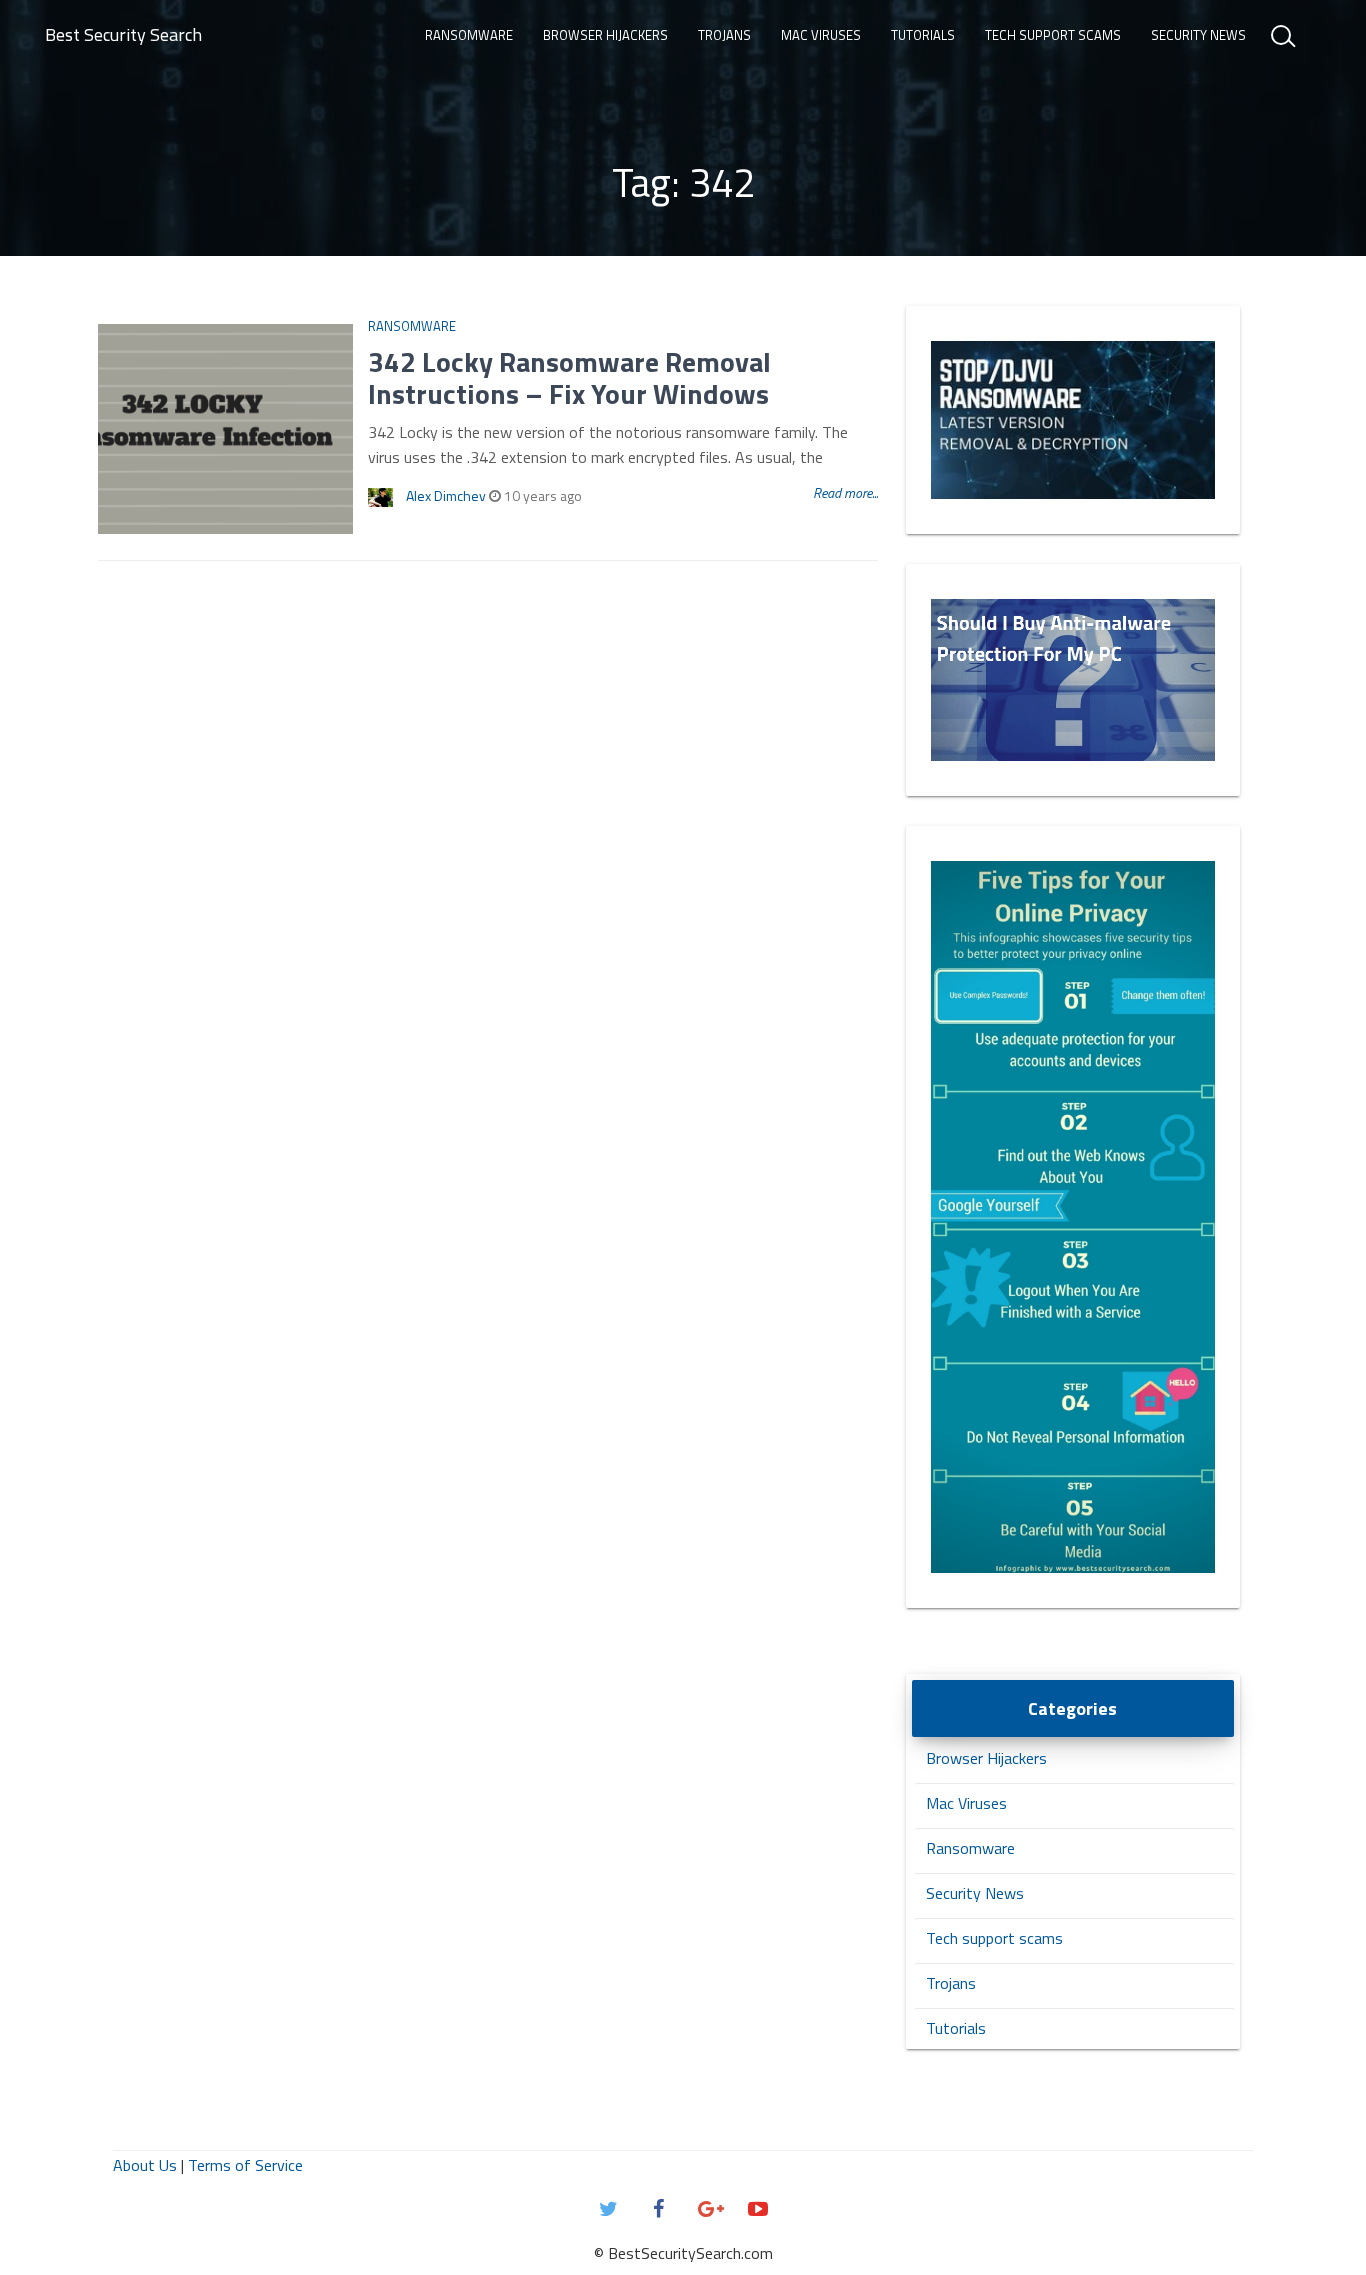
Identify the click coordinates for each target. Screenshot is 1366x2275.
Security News (1198, 35)
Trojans (724, 35)
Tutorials (923, 35)
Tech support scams (1053, 35)
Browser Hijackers (605, 35)
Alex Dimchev (446, 495)
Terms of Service (245, 2165)
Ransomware (469, 35)
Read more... (845, 492)
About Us (145, 2165)
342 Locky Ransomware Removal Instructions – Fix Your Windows (569, 377)
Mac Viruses (821, 35)
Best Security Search (123, 34)
